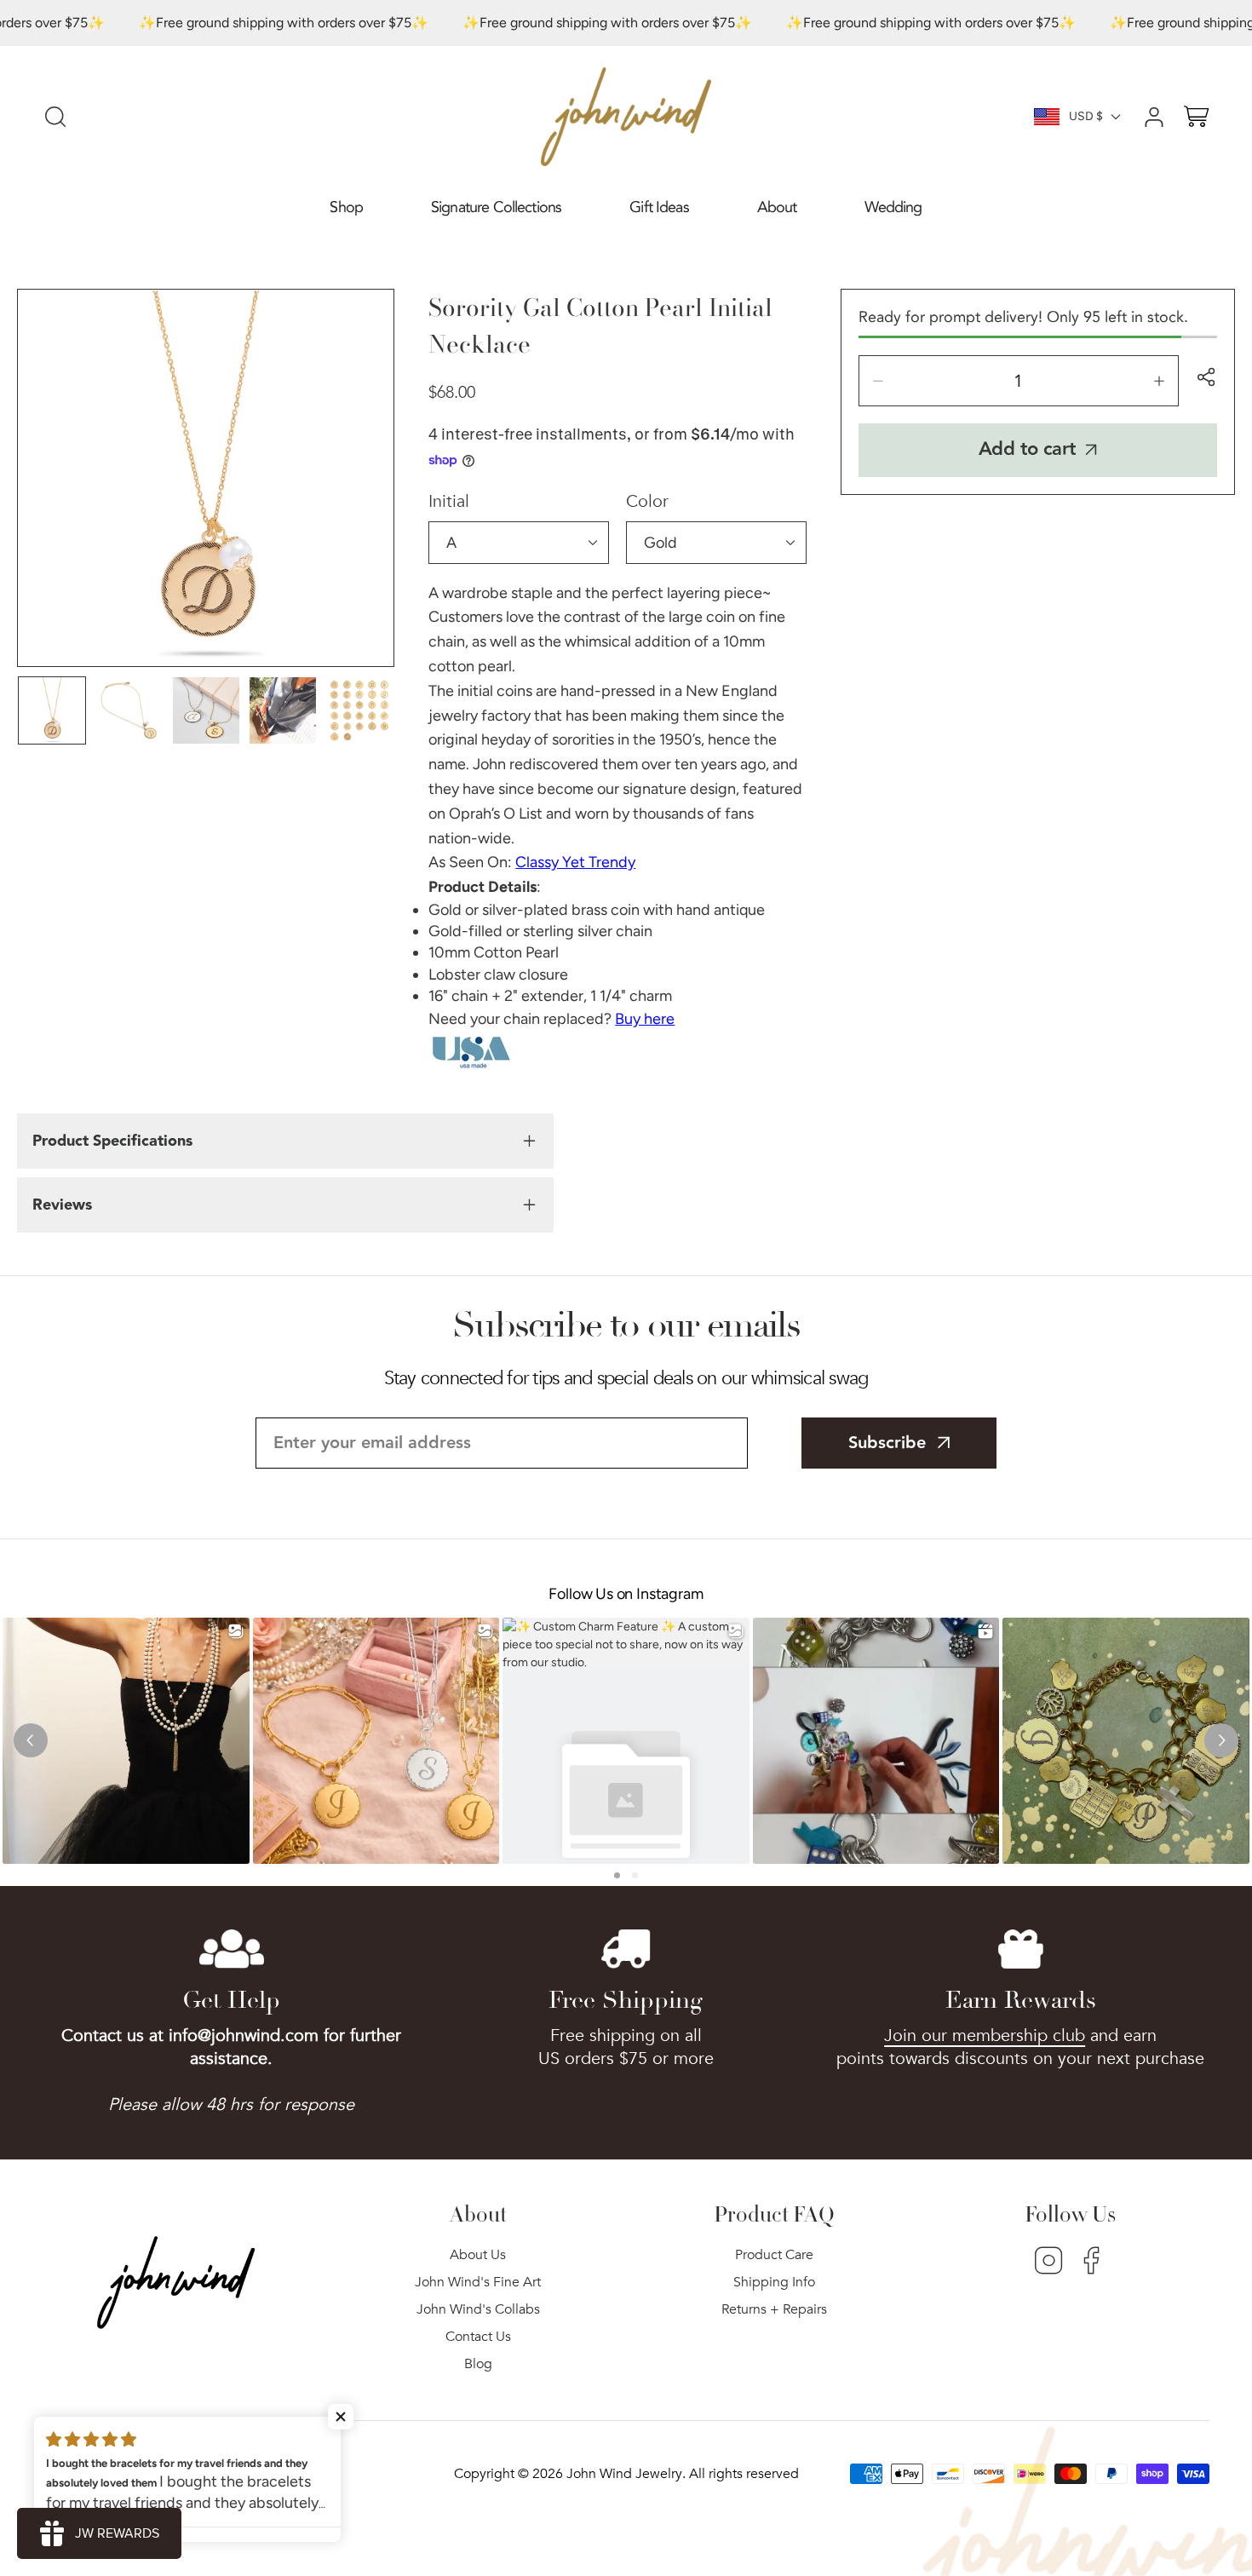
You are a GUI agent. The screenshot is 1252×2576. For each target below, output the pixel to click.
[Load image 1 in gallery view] (52, 710)
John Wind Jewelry (624, 2474)
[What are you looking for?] (55, 117)
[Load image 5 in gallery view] (359, 710)
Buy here (645, 1019)
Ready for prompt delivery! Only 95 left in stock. (1023, 317)
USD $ (1086, 116)
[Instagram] (1049, 2263)
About (777, 207)
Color (647, 501)
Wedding (893, 207)
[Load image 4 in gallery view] (283, 710)
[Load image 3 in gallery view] (206, 710)
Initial (449, 501)
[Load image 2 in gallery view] (129, 710)
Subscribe (887, 1443)
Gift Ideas (659, 207)
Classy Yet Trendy (575, 862)
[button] (346, 208)
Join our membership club (985, 2035)
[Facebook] (1091, 2263)
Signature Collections (496, 207)
